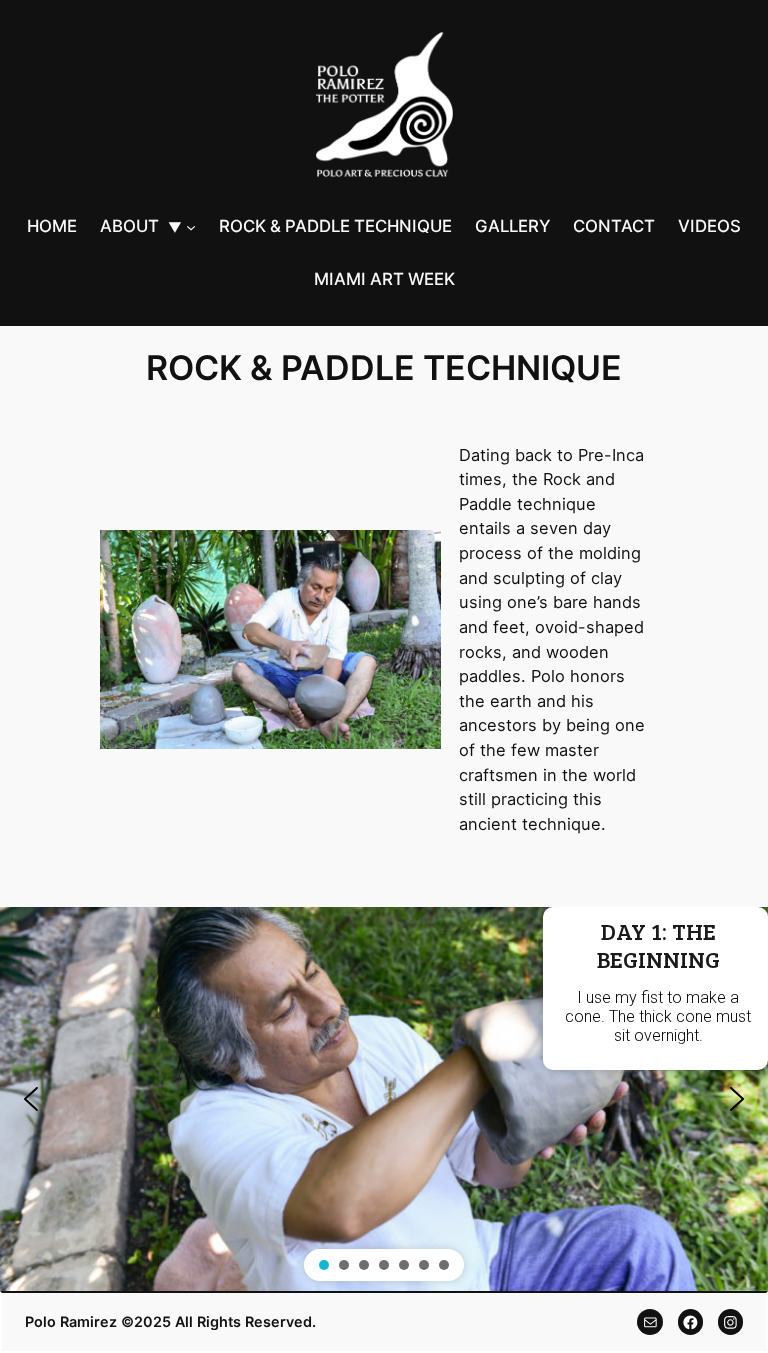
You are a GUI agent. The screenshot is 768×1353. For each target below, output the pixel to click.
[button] (31, 1099)
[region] (384, 1099)
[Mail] (649, 1321)
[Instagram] (730, 1321)
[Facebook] (690, 1321)
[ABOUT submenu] (191, 227)
